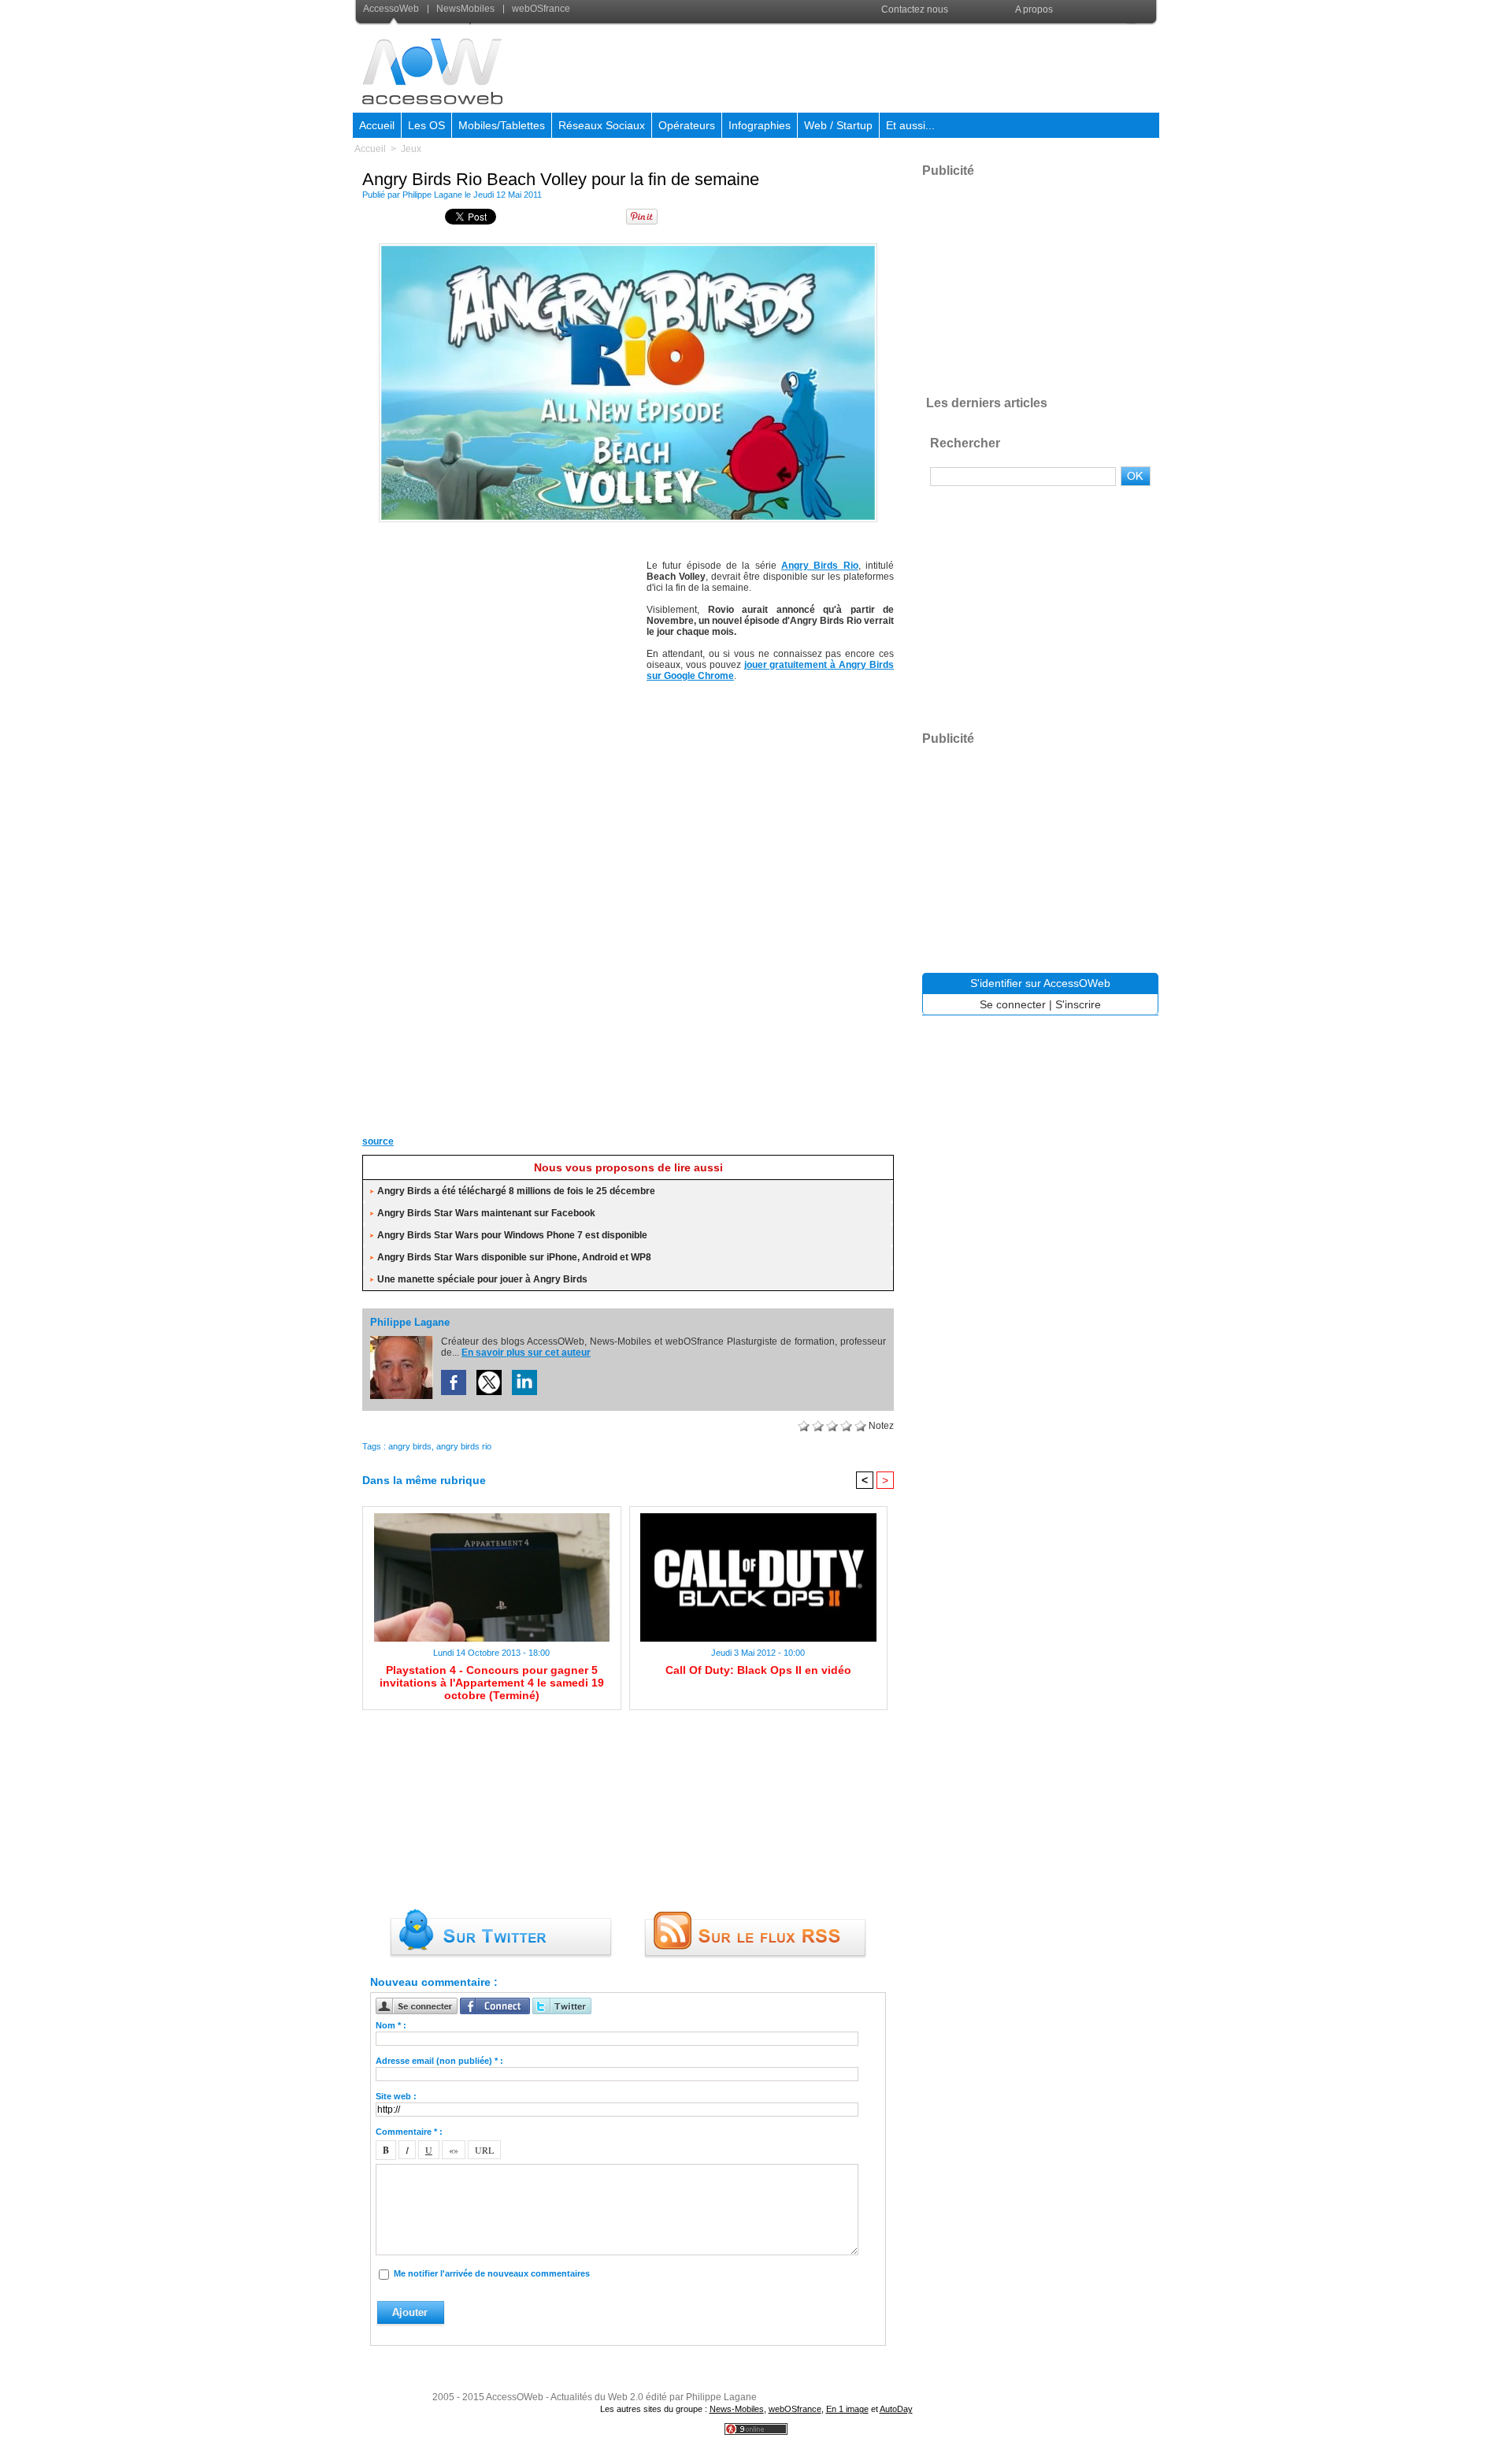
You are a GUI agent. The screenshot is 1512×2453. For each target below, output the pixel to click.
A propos (1034, 9)
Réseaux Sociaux (602, 125)
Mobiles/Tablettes (502, 125)
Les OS (426, 125)
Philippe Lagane (432, 195)
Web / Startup (838, 125)
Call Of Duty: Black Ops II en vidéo (758, 1670)
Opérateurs (687, 125)
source (378, 1141)
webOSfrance (540, 9)
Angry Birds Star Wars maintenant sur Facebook (486, 1213)
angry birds (410, 1446)
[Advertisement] (872, 66)
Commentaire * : (409, 2132)
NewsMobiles (465, 9)
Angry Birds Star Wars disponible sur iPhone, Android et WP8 (514, 1257)
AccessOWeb (515, 2397)
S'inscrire (1078, 1004)
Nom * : (391, 2025)
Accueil (377, 125)
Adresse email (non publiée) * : (439, 2061)
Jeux (411, 149)
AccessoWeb (392, 9)
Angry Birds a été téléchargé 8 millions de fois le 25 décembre (516, 1191)
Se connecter (1013, 1004)
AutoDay (896, 2409)
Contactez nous (915, 9)
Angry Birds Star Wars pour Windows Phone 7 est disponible (512, 1235)
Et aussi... (910, 125)
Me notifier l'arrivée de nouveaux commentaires (492, 2273)
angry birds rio (464, 1446)
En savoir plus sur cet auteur (526, 1353)
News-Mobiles (737, 2409)
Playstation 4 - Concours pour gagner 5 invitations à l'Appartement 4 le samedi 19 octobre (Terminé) (492, 1683)
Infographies (760, 125)
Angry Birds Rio (820, 566)
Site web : (396, 2096)
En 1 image (847, 2409)
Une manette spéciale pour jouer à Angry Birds (482, 1279)
